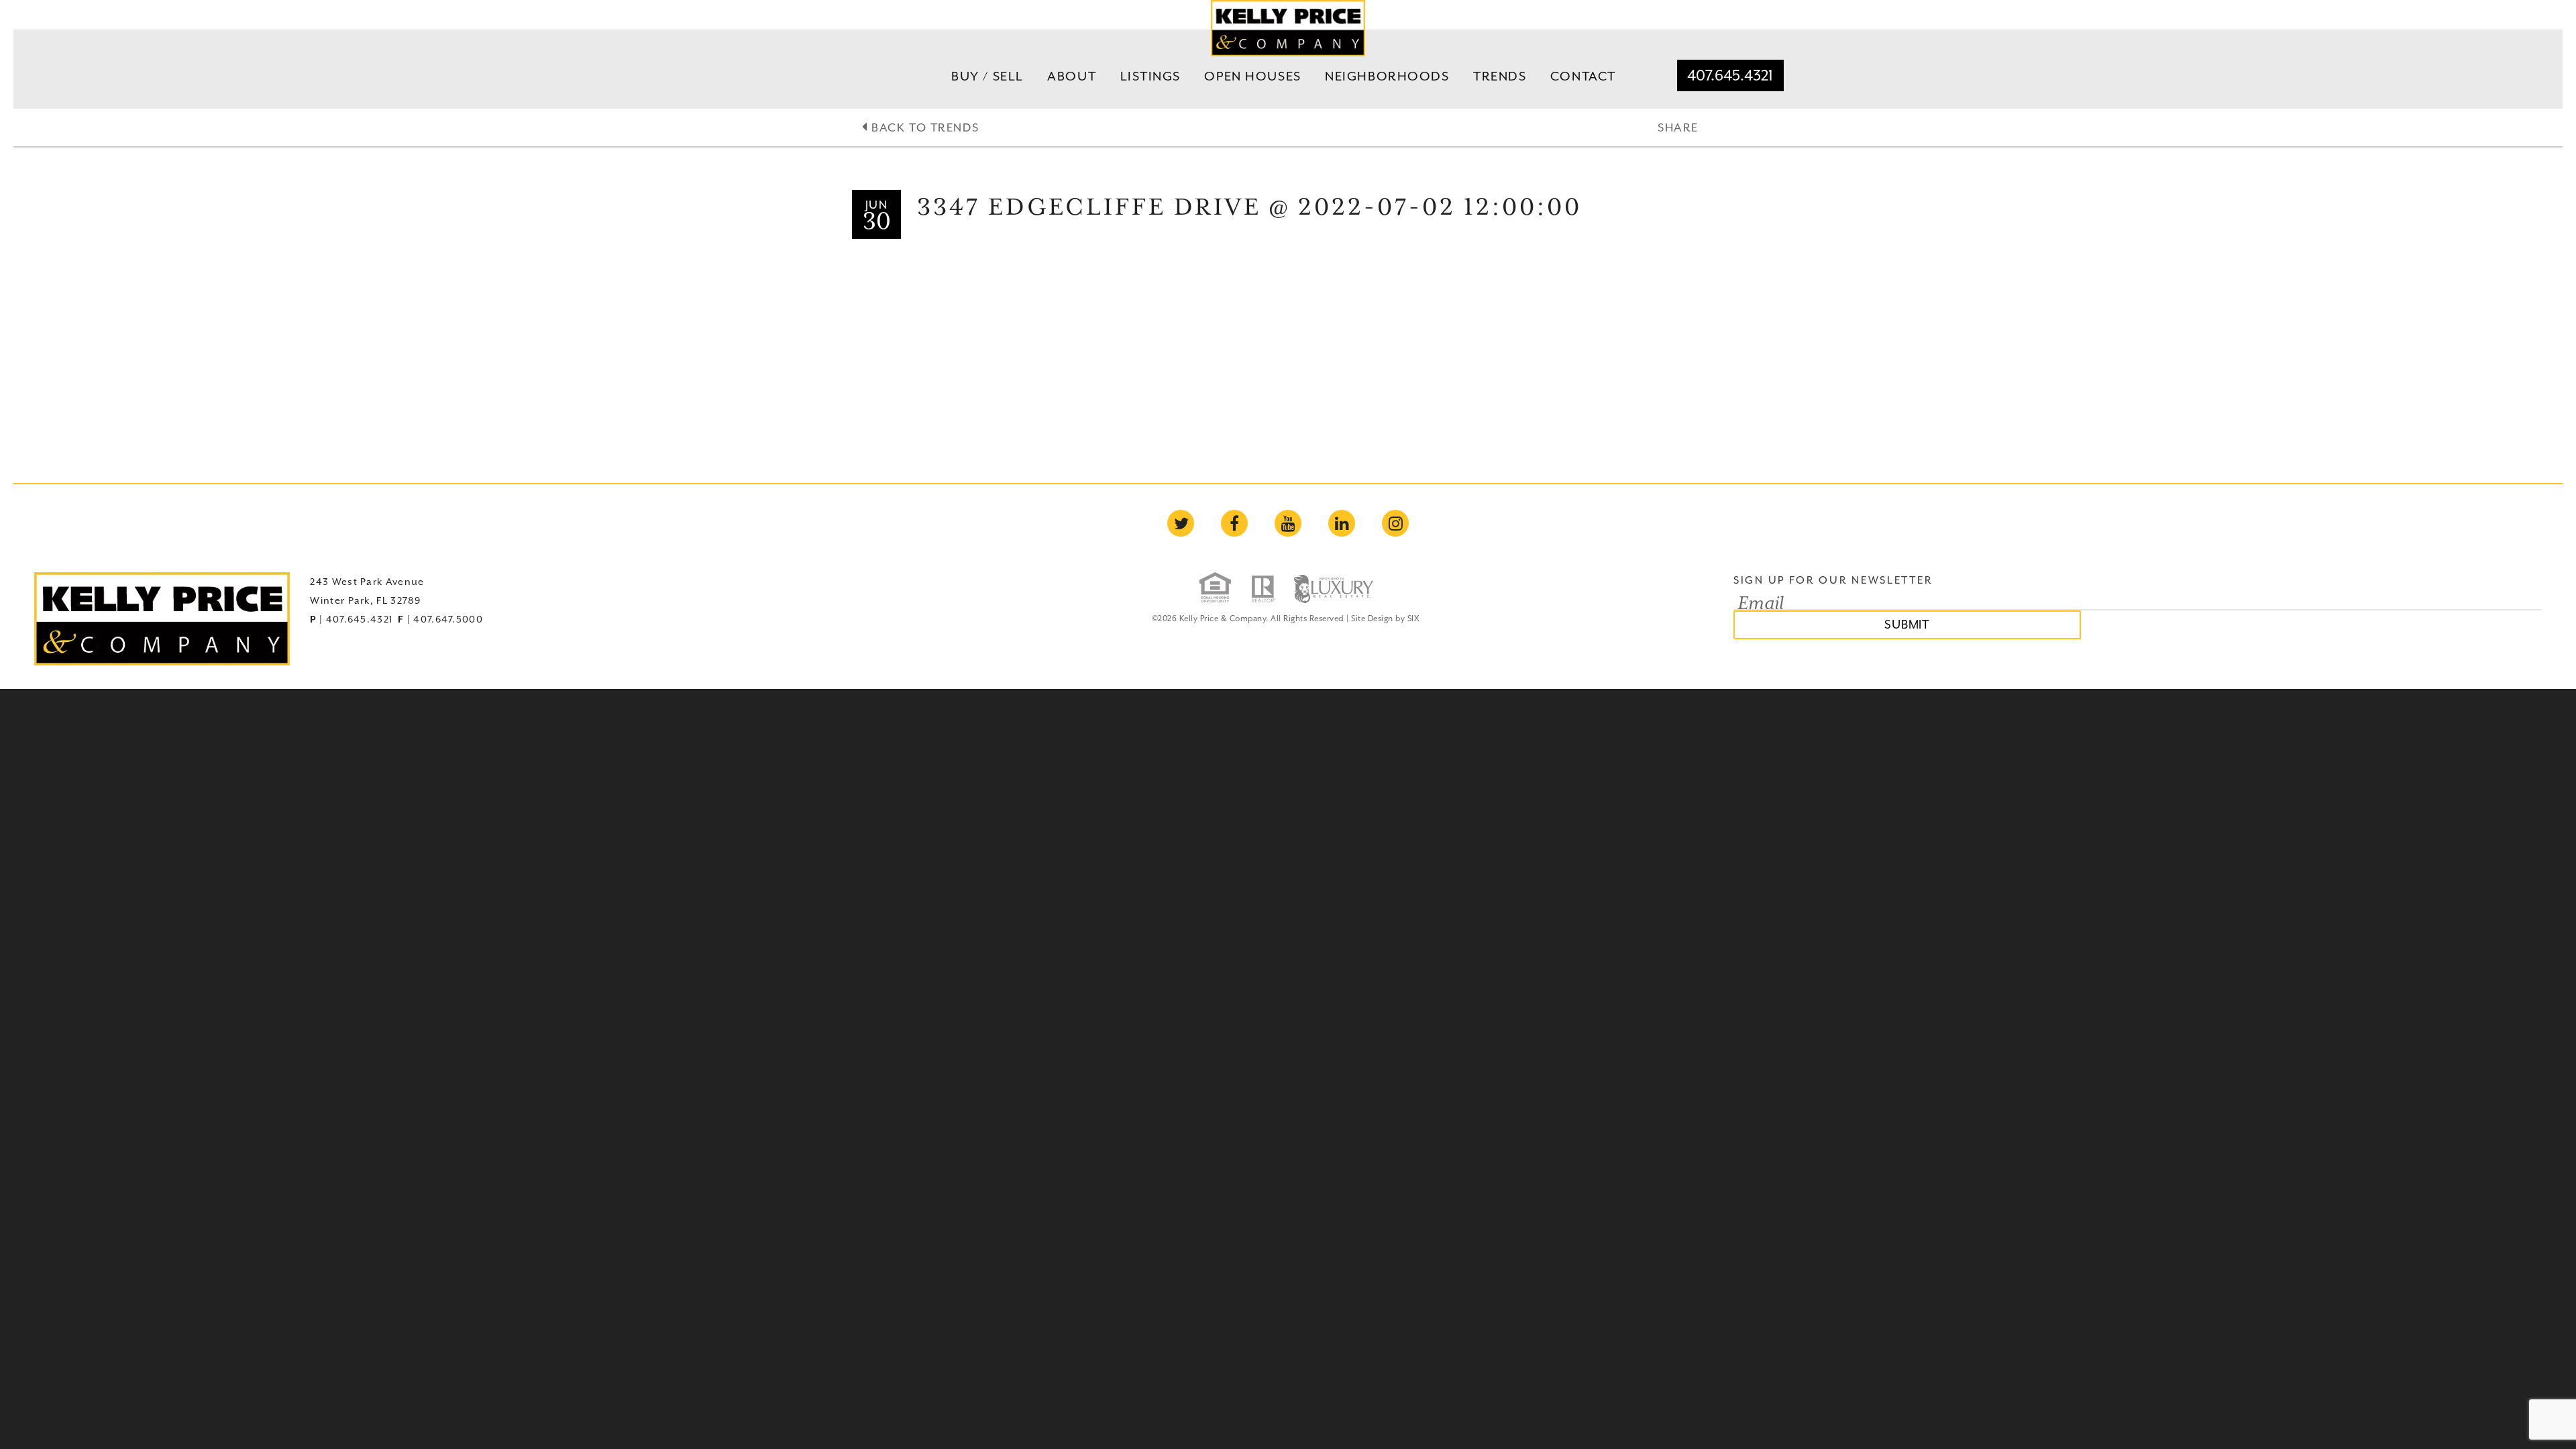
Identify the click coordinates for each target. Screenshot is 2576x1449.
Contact (1583, 76)
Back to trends (923, 127)
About (1072, 76)
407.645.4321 (1730, 75)
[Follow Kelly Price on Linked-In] (1342, 523)
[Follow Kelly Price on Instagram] (1395, 523)
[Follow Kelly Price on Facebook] (1234, 523)
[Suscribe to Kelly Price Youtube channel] (1288, 523)
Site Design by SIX (1385, 619)
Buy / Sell (987, 76)
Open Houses (1252, 76)
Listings (1151, 76)
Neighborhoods (1387, 76)
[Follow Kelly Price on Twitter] (1181, 523)
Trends (1500, 76)
